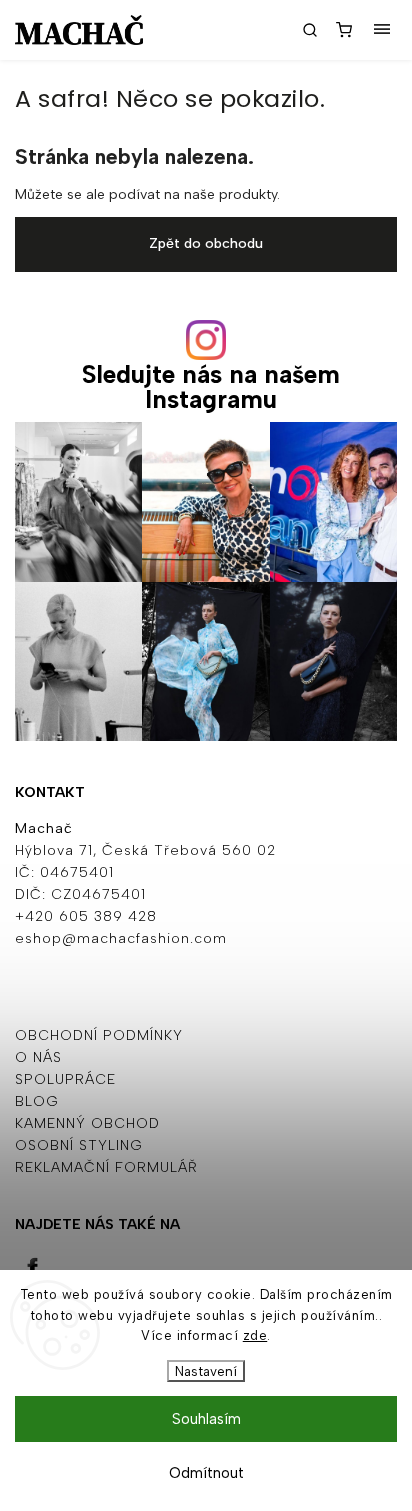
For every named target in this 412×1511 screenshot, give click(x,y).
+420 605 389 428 (86, 916)
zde (255, 1335)
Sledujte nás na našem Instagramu (211, 387)
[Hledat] (310, 30)
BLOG (37, 1101)
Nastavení (206, 1371)
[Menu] (382, 30)
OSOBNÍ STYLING (79, 1145)
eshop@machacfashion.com (121, 938)
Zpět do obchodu (206, 243)
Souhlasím (206, 1419)
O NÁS (38, 1057)
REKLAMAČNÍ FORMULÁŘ (106, 1167)
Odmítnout (206, 1473)
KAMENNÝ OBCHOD (87, 1123)
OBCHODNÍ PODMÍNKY (99, 1035)
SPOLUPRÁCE (65, 1079)
